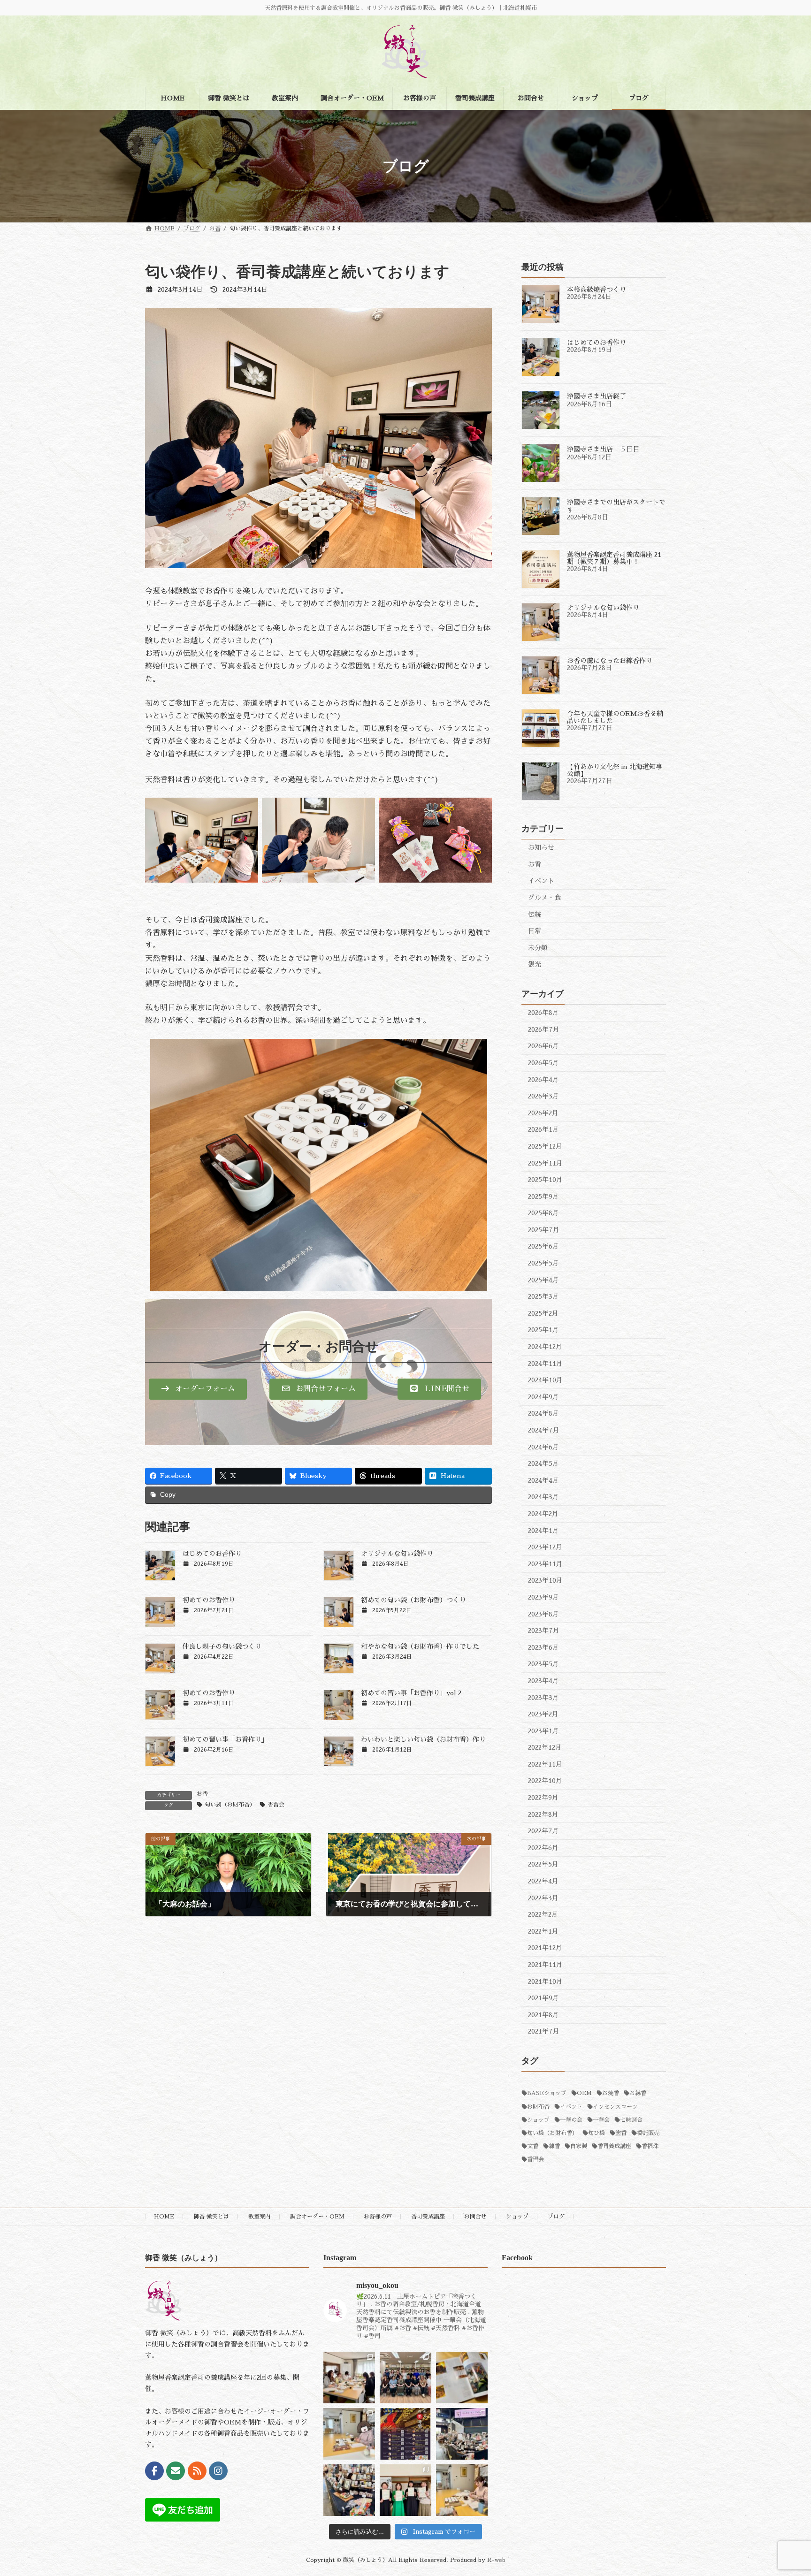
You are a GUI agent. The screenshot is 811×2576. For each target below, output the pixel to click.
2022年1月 (543, 1931)
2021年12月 (545, 1948)
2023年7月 (544, 1631)
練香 (554, 2146)
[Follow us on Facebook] (154, 2471)
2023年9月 (543, 1597)
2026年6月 (543, 1046)
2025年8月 (543, 1213)
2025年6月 (543, 1246)
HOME (164, 2217)
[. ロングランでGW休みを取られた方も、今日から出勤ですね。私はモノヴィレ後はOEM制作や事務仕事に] (349, 2434)
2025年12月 (545, 1146)
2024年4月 (543, 1480)
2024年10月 (545, 1380)
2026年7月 (544, 1029)
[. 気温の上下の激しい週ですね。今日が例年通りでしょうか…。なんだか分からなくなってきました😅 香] (462, 2378)
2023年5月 (543, 1664)
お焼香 (611, 2093)
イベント (541, 881)
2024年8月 (543, 1413)
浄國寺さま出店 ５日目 (603, 449)
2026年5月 (543, 1063)
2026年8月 (543, 1013)
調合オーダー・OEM (317, 2217)
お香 (202, 1794)
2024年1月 (543, 1531)
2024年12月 (545, 1347)
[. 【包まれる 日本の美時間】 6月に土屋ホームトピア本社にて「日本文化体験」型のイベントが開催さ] (405, 2434)
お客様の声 (378, 2217)
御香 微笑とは (211, 2217)
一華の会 (571, 2120)
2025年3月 (543, 1296)
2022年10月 (545, 1781)
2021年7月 (544, 2031)
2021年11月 (545, 1965)
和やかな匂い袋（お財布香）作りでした (420, 1646)
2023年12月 (545, 1547)
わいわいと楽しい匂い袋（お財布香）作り (423, 1739)
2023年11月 (545, 1564)
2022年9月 (543, 1798)
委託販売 (648, 2133)
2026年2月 (543, 1113)
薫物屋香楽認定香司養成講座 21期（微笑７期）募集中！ (614, 558)
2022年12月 (545, 1747)
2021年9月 (543, 1998)
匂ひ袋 (597, 2133)
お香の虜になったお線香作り (610, 661)
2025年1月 (543, 1330)
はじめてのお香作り (212, 1554)
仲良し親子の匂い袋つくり (222, 1646)
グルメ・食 (544, 898)
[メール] (176, 2471)
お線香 (638, 2093)
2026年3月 (543, 1096)
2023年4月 (543, 1681)
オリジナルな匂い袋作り (397, 1554)
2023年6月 (543, 1647)
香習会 (276, 1805)
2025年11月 (545, 1163)
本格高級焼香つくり (597, 290)
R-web (496, 2560)
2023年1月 (543, 1731)
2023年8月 (543, 1614)
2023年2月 (543, 1714)
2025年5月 (543, 1263)
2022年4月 (543, 1881)
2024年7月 (544, 1430)
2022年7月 (543, 1831)
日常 (535, 931)
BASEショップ (547, 2093)
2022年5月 (543, 1864)
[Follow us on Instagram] (218, 2471)
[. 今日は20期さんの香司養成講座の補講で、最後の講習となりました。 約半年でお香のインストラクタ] (462, 2490)
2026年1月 (543, 1129)
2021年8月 (543, 2015)
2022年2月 (543, 1914)
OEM (584, 2093)
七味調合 (631, 2120)
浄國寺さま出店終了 (597, 396)
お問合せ (475, 2217)
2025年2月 (543, 1313)
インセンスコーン (615, 2107)
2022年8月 (543, 1814)
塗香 (621, 2133)
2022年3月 (543, 1898)
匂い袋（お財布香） (230, 1805)
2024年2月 (543, 1514)
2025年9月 (543, 1197)
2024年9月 (543, 1397)
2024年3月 (543, 1497)
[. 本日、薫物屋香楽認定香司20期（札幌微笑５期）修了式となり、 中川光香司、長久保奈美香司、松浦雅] (405, 2490)
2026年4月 (543, 1080)
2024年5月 (543, 1463)
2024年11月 (545, 1364)
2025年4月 (543, 1280)
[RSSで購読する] (197, 2471)
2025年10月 (545, 1180)
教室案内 (260, 2217)
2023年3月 (543, 1697)
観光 (535, 964)
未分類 (538, 948)
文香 (533, 2146)
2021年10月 (545, 1982)
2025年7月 (544, 1230)
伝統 (535, 915)
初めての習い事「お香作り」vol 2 (411, 1693)
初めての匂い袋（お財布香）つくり (413, 1600)
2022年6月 (543, 1848)
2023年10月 (545, 1580)
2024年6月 (543, 1447)
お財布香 (538, 2107)
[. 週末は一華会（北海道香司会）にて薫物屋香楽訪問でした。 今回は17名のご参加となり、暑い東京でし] (405, 2378)
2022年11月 (545, 1764)
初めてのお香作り (209, 1600)
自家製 (579, 2146)
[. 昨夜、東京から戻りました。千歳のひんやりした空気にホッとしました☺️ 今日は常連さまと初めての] (349, 2378)
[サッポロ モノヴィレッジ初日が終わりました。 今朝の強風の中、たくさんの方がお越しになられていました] (349, 2490)
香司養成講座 (614, 2146)
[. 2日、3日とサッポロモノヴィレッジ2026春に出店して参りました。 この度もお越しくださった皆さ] (462, 2434)
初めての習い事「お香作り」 (225, 1739)
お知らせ (541, 847)
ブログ (556, 2217)
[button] (198, 1389)
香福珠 (650, 2146)
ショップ (538, 2120)
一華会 (601, 2120)
